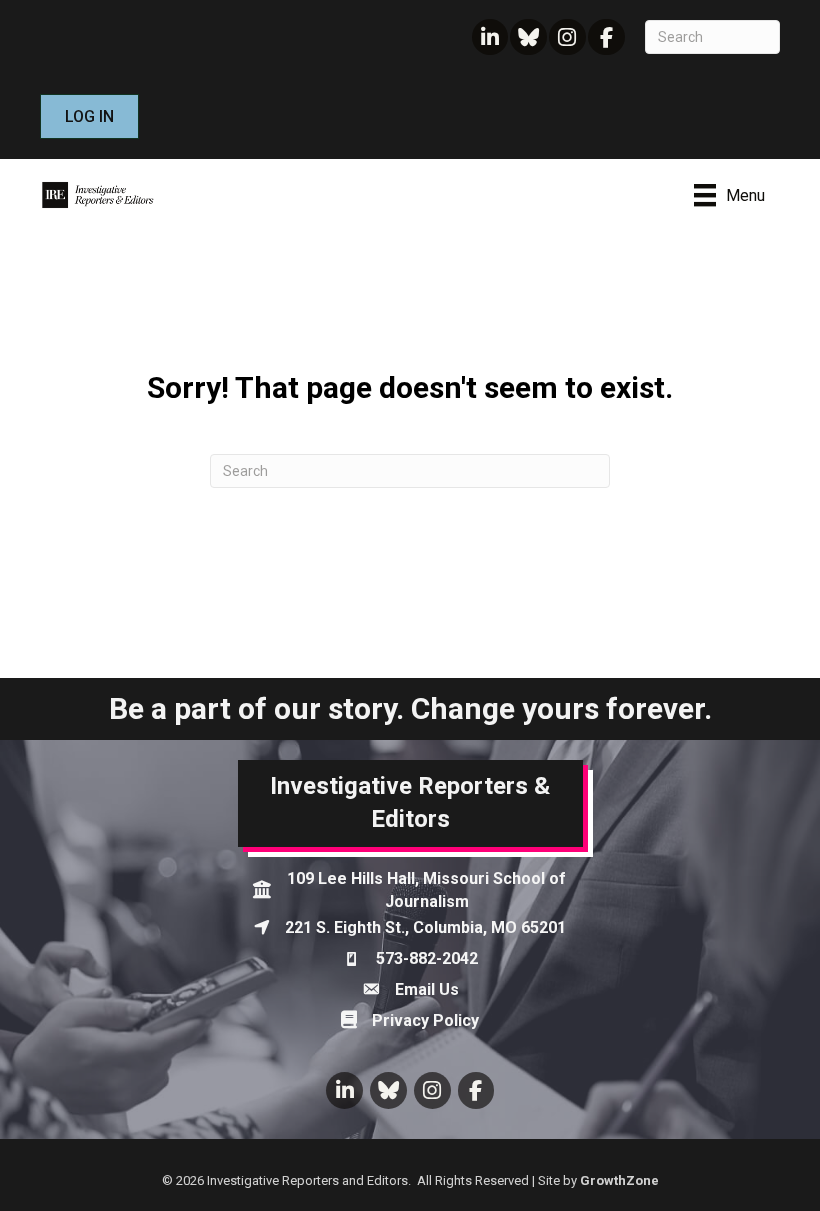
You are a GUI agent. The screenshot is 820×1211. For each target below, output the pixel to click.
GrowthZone (619, 1180)
